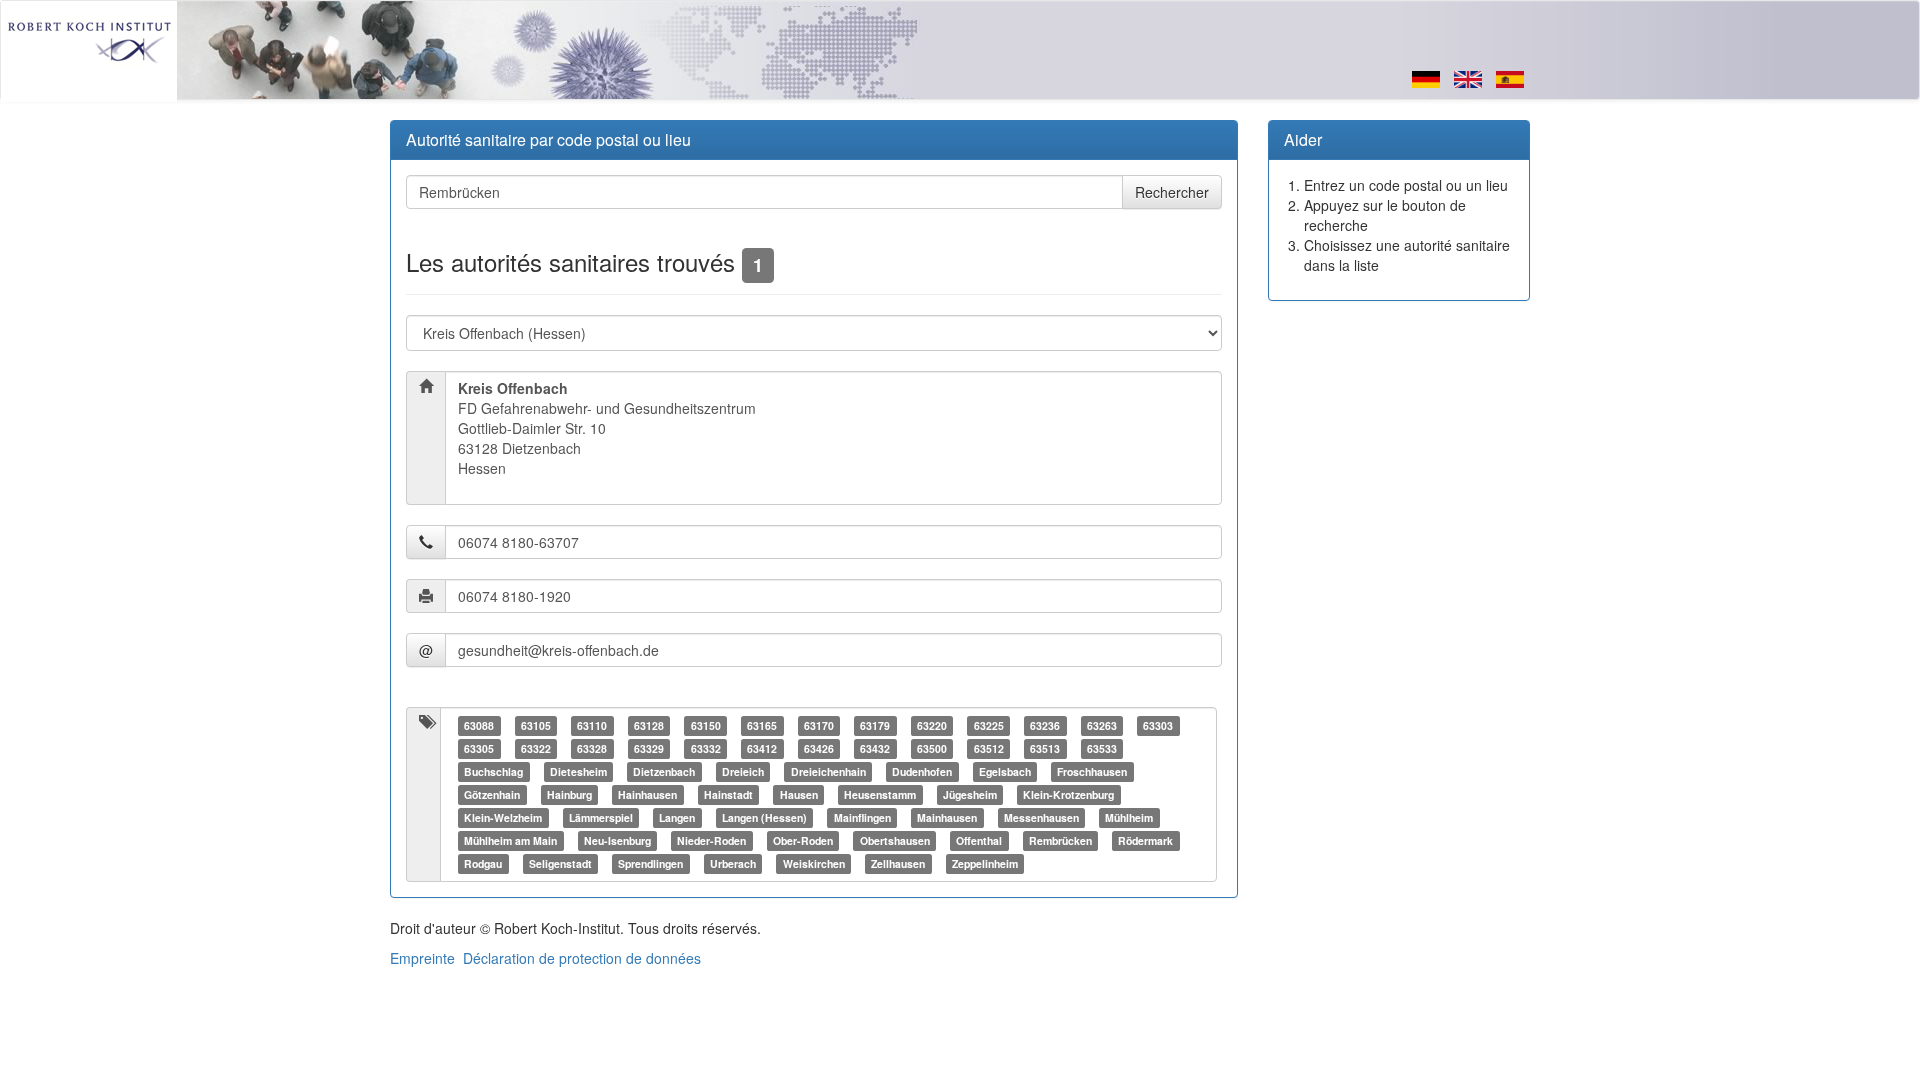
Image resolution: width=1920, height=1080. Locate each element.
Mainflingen (862, 817)
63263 (1102, 725)
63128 (649, 725)
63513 (1045, 748)
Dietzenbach (664, 771)
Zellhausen (898, 863)
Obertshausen (895, 840)
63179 (875, 725)
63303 (1158, 725)
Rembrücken (1060, 840)
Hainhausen (647, 794)
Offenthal (979, 840)
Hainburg (569, 794)
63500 (932, 748)
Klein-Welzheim (503, 817)
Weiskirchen (814, 863)
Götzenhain (492, 794)
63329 (649, 748)
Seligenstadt (560, 863)
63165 (762, 725)
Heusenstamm (880, 794)
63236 (1045, 725)
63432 (875, 748)
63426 (819, 748)
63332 (706, 748)
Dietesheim (578, 771)
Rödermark (1145, 840)
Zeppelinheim (985, 863)
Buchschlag (493, 771)
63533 (1102, 748)
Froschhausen (1092, 771)
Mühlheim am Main (510, 840)
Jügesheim (970, 794)
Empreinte (422, 958)
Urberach (733, 863)
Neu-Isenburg (617, 840)
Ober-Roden (803, 840)
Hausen (799, 794)
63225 (989, 725)
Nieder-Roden (711, 840)
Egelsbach (1005, 771)
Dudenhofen (922, 771)
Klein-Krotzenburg (1068, 794)
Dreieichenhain (828, 771)
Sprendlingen (650, 863)
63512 (989, 748)
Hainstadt (728, 794)
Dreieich (743, 771)
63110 (592, 725)
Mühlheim (1129, 817)
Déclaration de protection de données (582, 958)
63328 (592, 748)
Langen (677, 817)
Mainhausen (947, 817)
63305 (479, 748)
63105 (536, 725)
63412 (762, 748)
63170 (819, 725)
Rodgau (483, 863)
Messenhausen (1041, 817)
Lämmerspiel (601, 817)
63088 (479, 725)
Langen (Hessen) (764, 817)
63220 (932, 725)
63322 (536, 748)
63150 (706, 725)
